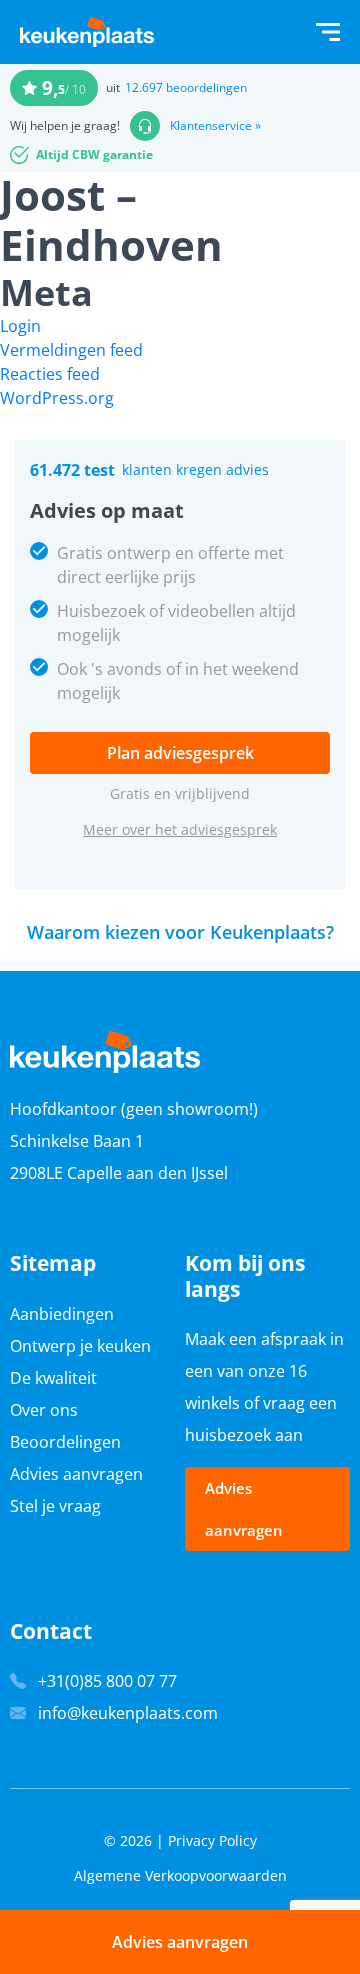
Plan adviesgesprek (180, 753)
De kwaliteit (53, 1378)
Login (20, 326)
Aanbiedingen (62, 1314)
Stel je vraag (55, 1506)
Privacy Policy (212, 1840)
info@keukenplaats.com (128, 1713)
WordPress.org (57, 398)
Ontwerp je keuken (80, 1346)
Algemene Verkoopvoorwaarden (180, 1875)
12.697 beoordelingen (186, 87)
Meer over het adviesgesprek (180, 829)
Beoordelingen (65, 1442)
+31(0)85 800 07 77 (107, 1681)
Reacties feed (50, 374)
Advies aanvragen (76, 1474)
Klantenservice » (215, 126)
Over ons (44, 1410)
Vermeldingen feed (71, 350)
